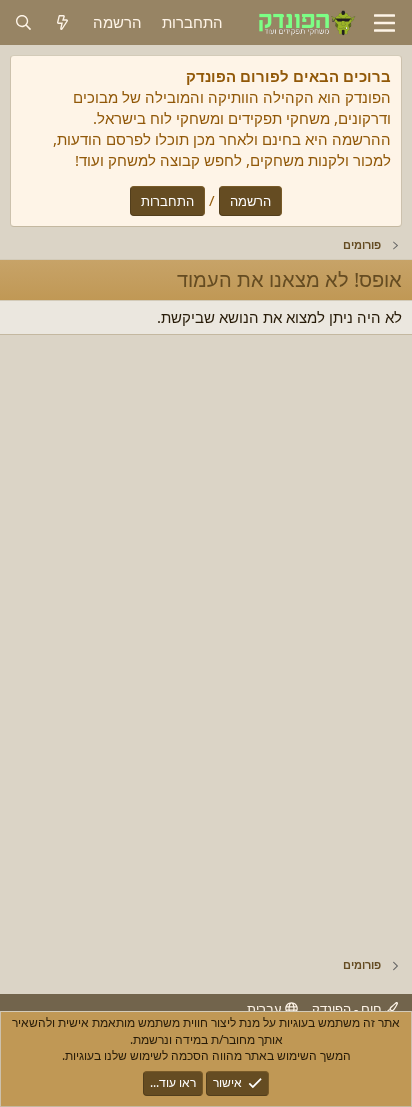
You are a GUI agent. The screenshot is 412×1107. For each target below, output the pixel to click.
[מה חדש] (62, 22)
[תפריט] (384, 23)
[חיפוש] (23, 22)
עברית (266, 1009)
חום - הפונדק (348, 1009)
